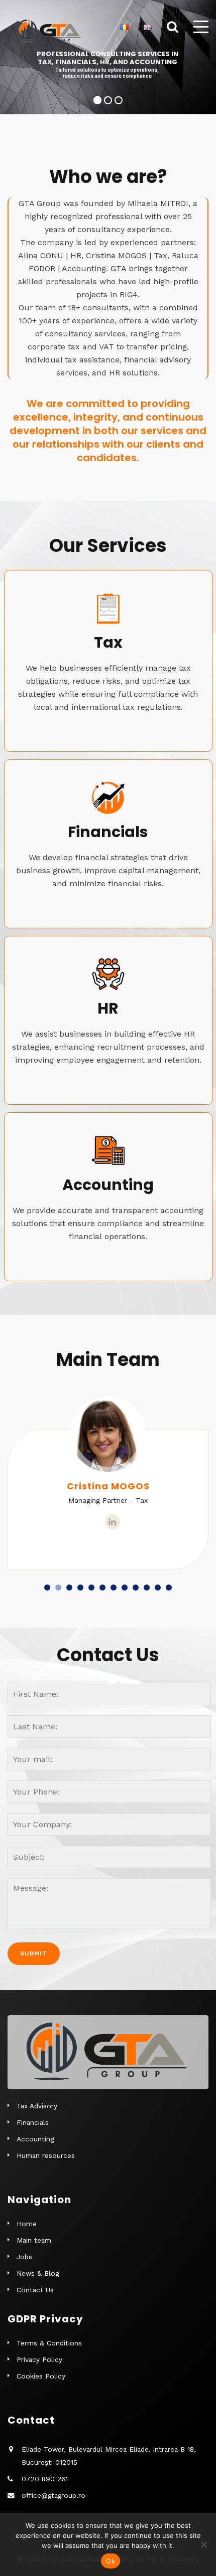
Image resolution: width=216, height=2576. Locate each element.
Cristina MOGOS (108, 1486)
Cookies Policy (41, 2376)
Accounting (35, 2139)
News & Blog (38, 2273)
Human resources (46, 2155)
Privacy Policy (39, 2359)
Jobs (24, 2257)
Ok (111, 2561)
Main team (34, 2240)
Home (27, 2224)
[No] (203, 2544)
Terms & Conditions (49, 2343)
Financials (33, 2122)
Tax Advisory (37, 2106)
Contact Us (35, 2290)
